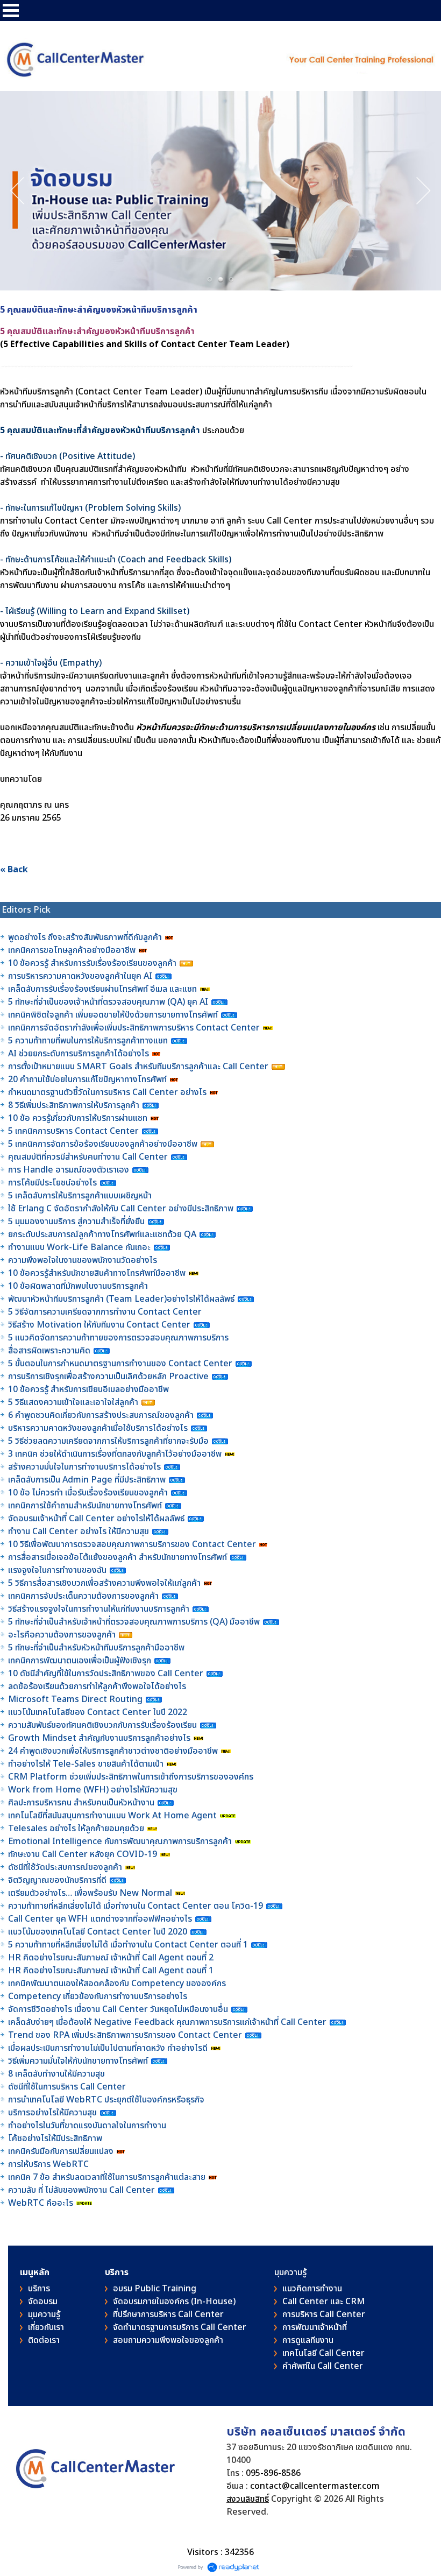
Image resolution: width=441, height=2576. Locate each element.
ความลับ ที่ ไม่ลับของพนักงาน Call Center (81, 2190)
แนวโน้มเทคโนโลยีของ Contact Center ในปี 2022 (98, 1712)
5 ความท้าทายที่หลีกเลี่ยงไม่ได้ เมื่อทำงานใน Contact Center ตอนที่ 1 (128, 1945)
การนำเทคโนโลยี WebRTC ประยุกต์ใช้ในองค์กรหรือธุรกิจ (106, 2100)
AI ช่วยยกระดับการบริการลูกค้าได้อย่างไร (79, 1054)
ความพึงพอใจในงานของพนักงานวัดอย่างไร (83, 1260)
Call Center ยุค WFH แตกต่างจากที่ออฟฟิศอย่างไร (100, 1919)
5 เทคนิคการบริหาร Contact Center (73, 1131)
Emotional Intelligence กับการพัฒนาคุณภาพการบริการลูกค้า (120, 1841)
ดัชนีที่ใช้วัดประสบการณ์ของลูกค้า (66, 1867)
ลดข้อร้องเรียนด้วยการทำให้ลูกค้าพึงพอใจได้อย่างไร (97, 1686)
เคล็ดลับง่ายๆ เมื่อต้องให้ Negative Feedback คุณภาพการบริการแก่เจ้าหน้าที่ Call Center (167, 2022)
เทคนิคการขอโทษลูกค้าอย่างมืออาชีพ (72, 950)
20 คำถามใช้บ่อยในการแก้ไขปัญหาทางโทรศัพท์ (88, 1079)
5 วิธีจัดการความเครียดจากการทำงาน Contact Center (105, 1312)
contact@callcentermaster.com (315, 2486)
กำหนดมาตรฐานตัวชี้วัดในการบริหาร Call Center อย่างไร (107, 1092)
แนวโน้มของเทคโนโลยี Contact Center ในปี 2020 (98, 1932)
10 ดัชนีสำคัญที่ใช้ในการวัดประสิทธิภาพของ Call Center (106, 1674)
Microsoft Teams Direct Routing (75, 1699)
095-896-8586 (273, 2473)
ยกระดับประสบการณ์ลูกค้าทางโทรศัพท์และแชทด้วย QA (103, 1234)
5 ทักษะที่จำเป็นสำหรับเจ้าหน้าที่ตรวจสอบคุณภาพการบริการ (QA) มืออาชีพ (135, 1622)
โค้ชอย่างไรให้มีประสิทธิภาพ (56, 2139)
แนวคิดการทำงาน (312, 2289)
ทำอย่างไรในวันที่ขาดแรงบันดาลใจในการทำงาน (88, 2126)
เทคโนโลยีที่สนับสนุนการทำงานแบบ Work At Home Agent (113, 1816)
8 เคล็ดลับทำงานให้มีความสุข (56, 2074)
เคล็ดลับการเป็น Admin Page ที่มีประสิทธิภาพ (87, 1480)
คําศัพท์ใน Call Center (323, 2366)
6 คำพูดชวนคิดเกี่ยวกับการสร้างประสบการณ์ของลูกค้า (101, 1415)
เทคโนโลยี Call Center (323, 2353)
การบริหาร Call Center (324, 2314)
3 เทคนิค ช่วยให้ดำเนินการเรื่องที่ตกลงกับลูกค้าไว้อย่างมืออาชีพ (115, 1454)
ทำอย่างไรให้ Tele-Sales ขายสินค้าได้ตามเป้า (86, 1764)
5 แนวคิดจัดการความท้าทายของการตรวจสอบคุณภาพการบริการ (119, 1338)
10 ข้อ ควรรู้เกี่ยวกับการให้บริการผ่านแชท (79, 1118)
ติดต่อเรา (44, 2340)
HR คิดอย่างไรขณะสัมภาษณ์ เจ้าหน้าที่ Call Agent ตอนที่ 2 (111, 1958)
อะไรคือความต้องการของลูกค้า (63, 1635)
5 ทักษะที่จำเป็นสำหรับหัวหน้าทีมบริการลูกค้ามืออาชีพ (96, 1648)
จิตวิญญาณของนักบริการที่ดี (57, 1880)
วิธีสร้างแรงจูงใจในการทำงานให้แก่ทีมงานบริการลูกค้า (99, 1609)
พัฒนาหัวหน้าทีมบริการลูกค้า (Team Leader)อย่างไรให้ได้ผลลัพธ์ (122, 1299)
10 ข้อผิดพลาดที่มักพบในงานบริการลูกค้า (78, 1286)
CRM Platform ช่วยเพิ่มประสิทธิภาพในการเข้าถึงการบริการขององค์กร (131, 1777)
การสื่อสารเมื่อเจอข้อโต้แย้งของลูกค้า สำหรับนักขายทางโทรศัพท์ (118, 1557)
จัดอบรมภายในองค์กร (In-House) (174, 2302)
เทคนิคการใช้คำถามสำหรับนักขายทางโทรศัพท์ (85, 1506)
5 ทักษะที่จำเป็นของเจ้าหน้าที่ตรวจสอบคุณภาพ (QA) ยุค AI (109, 1002)
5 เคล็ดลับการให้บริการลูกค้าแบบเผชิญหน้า (81, 1196)
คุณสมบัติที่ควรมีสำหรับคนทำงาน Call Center (88, 1157)
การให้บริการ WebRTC (48, 2164)
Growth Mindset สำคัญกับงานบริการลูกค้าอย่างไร (100, 1738)
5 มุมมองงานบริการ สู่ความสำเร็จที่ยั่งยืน (76, 1222)
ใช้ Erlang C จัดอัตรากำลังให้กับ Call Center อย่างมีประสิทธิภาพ (122, 1209)
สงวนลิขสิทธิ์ (248, 2499)
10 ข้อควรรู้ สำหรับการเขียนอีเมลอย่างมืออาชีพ (88, 1389)
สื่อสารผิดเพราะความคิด (49, 1351)
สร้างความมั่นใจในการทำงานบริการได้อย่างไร (84, 1467)
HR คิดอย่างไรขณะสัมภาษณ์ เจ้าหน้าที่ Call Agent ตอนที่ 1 (111, 1971)
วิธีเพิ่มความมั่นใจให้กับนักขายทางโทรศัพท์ (79, 2061)
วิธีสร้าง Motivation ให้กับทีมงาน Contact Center (99, 1325)
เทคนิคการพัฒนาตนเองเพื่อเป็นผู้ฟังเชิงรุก (81, 1661)
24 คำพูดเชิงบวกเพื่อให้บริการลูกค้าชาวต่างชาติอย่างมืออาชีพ (113, 1751)
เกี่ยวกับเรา (46, 2327)
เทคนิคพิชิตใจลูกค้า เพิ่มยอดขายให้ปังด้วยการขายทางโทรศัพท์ (113, 1015)
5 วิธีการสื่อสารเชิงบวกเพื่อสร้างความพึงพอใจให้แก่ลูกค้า (104, 1583)
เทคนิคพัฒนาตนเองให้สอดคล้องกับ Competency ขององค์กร (118, 1984)
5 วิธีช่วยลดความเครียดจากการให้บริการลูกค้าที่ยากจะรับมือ (108, 1441)
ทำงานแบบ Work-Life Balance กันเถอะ (79, 1247)
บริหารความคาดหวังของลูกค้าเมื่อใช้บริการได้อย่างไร (99, 1428)
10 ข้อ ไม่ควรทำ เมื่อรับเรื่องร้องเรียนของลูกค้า (88, 1493)
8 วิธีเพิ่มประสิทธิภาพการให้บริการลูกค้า (74, 1105)
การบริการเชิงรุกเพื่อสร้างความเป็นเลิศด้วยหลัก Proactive (109, 1377)
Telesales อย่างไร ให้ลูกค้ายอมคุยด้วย (76, 1829)
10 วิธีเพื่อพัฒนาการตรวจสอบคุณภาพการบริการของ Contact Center (133, 1544)
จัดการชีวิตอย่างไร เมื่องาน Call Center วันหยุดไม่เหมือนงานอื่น (119, 2009)
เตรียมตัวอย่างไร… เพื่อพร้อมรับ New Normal (91, 1893)
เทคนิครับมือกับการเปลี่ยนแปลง (62, 2151)
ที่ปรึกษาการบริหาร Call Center (168, 2314)
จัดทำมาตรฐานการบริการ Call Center (180, 2327)
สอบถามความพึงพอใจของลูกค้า (168, 2340)
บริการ (39, 2289)
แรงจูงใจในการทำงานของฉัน (57, 1570)
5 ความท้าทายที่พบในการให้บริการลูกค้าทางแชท (89, 1041)
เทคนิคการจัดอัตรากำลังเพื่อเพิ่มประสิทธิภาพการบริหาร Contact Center (134, 1028)
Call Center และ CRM (323, 2302)
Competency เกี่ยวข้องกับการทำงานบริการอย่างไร (98, 1996)
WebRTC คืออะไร (41, 2203)
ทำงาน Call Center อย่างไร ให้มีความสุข (79, 1532)
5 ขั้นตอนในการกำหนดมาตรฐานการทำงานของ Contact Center (120, 1364)
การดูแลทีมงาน (308, 2340)
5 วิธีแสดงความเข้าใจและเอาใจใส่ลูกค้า (73, 1402)
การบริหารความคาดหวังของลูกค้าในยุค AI (80, 976)
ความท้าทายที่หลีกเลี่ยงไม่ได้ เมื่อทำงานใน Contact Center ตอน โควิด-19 (136, 1906)
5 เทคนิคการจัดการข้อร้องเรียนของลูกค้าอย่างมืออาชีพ (104, 1144)
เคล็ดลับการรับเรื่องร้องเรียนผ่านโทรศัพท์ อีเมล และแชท (102, 989)
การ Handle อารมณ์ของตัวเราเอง (69, 1170)
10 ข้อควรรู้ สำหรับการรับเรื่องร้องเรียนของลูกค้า (92, 963)
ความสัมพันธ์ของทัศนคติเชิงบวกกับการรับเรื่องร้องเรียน (102, 1725)
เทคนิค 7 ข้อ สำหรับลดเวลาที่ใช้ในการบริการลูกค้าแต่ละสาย (108, 2177)
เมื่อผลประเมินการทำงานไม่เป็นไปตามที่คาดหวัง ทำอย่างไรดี (108, 2048)
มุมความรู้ (44, 2314)
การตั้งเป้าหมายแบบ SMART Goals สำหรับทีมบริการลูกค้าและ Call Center (138, 1067)
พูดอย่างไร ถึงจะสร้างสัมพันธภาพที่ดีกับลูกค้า (86, 937)
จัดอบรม (43, 2302)
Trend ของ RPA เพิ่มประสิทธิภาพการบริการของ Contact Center (125, 2035)
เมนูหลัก (35, 2272)
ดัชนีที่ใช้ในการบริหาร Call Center (67, 2087)
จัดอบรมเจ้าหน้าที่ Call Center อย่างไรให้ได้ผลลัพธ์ (96, 1519)
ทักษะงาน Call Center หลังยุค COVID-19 (83, 1854)
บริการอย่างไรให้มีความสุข (52, 2113)
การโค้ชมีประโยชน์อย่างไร (54, 1183)
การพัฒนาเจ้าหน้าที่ (315, 2327)
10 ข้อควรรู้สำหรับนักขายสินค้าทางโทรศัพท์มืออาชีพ (97, 1273)
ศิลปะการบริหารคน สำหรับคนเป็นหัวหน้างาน (81, 1803)
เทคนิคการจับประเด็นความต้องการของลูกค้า (84, 1596)
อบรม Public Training (155, 2289)
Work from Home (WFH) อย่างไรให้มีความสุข (93, 1790)
